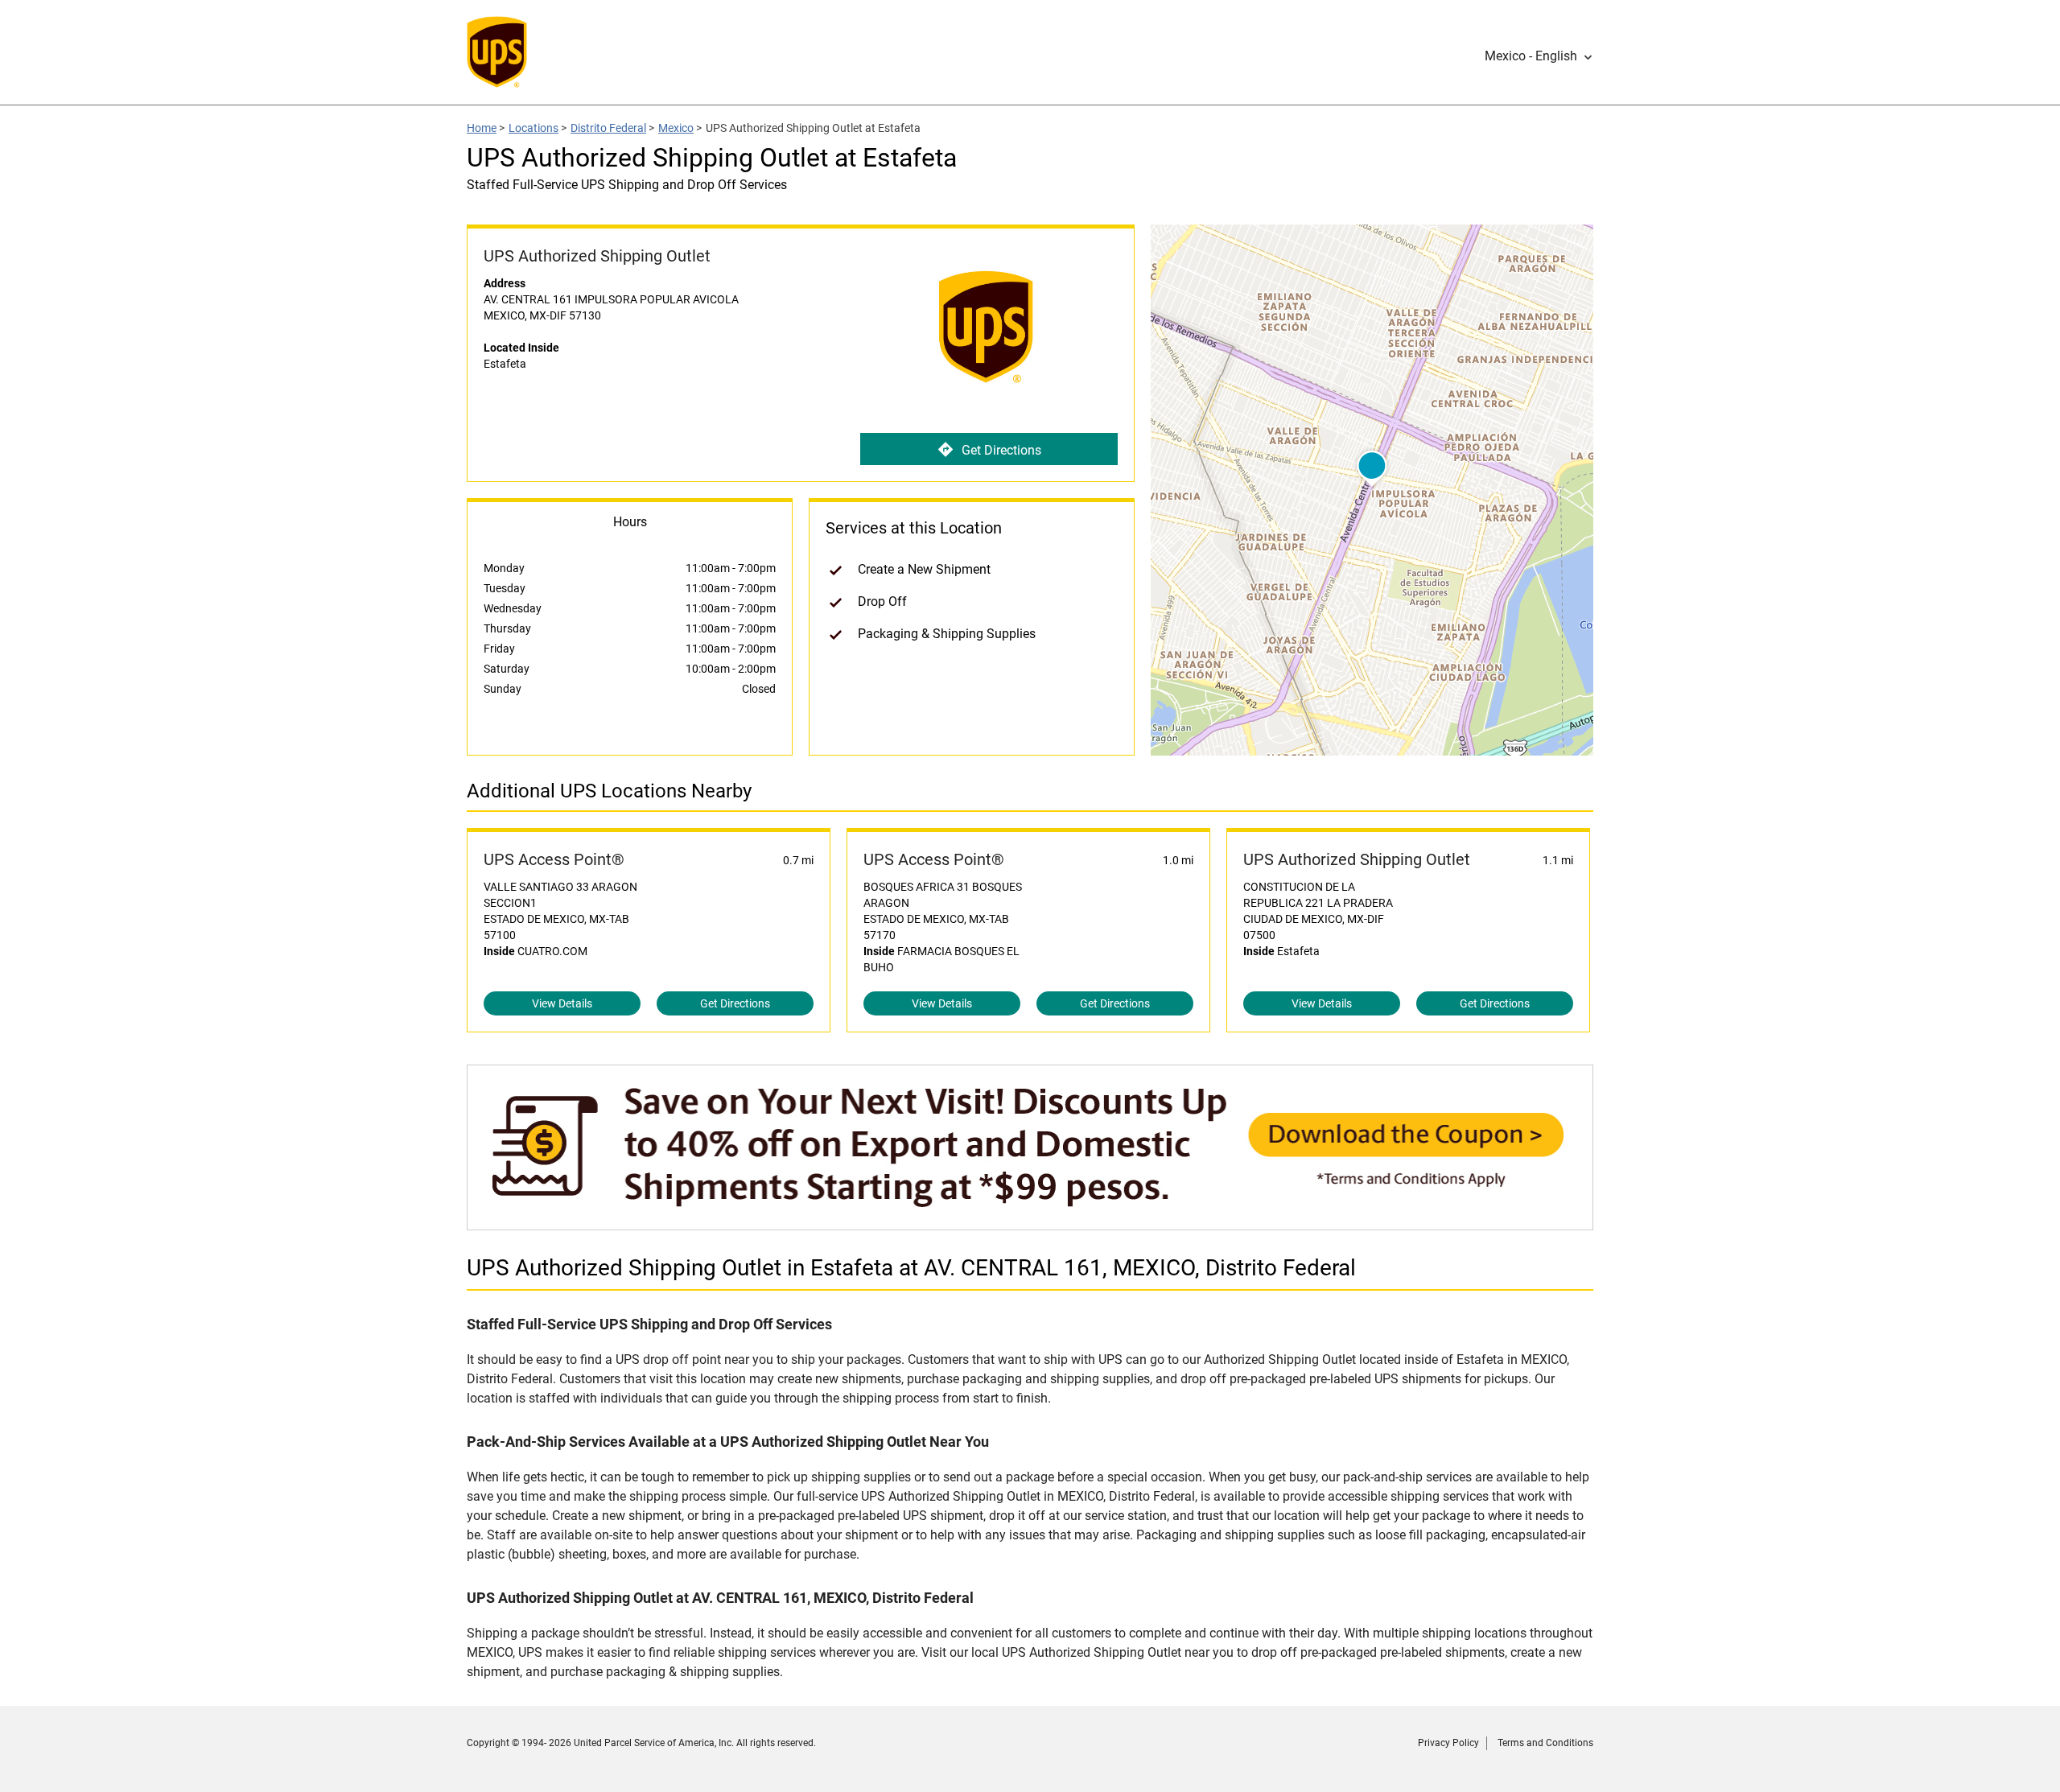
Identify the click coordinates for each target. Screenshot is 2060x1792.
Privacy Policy (1448, 1743)
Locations (534, 128)
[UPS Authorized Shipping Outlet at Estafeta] (1030, 1222)
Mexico (676, 128)
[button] (1539, 56)
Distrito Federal (608, 128)
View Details (562, 1003)
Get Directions (1001, 450)
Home (482, 128)
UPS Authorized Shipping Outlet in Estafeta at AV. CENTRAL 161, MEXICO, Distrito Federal (911, 1268)
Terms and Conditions (1545, 1743)
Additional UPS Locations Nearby (609, 791)
